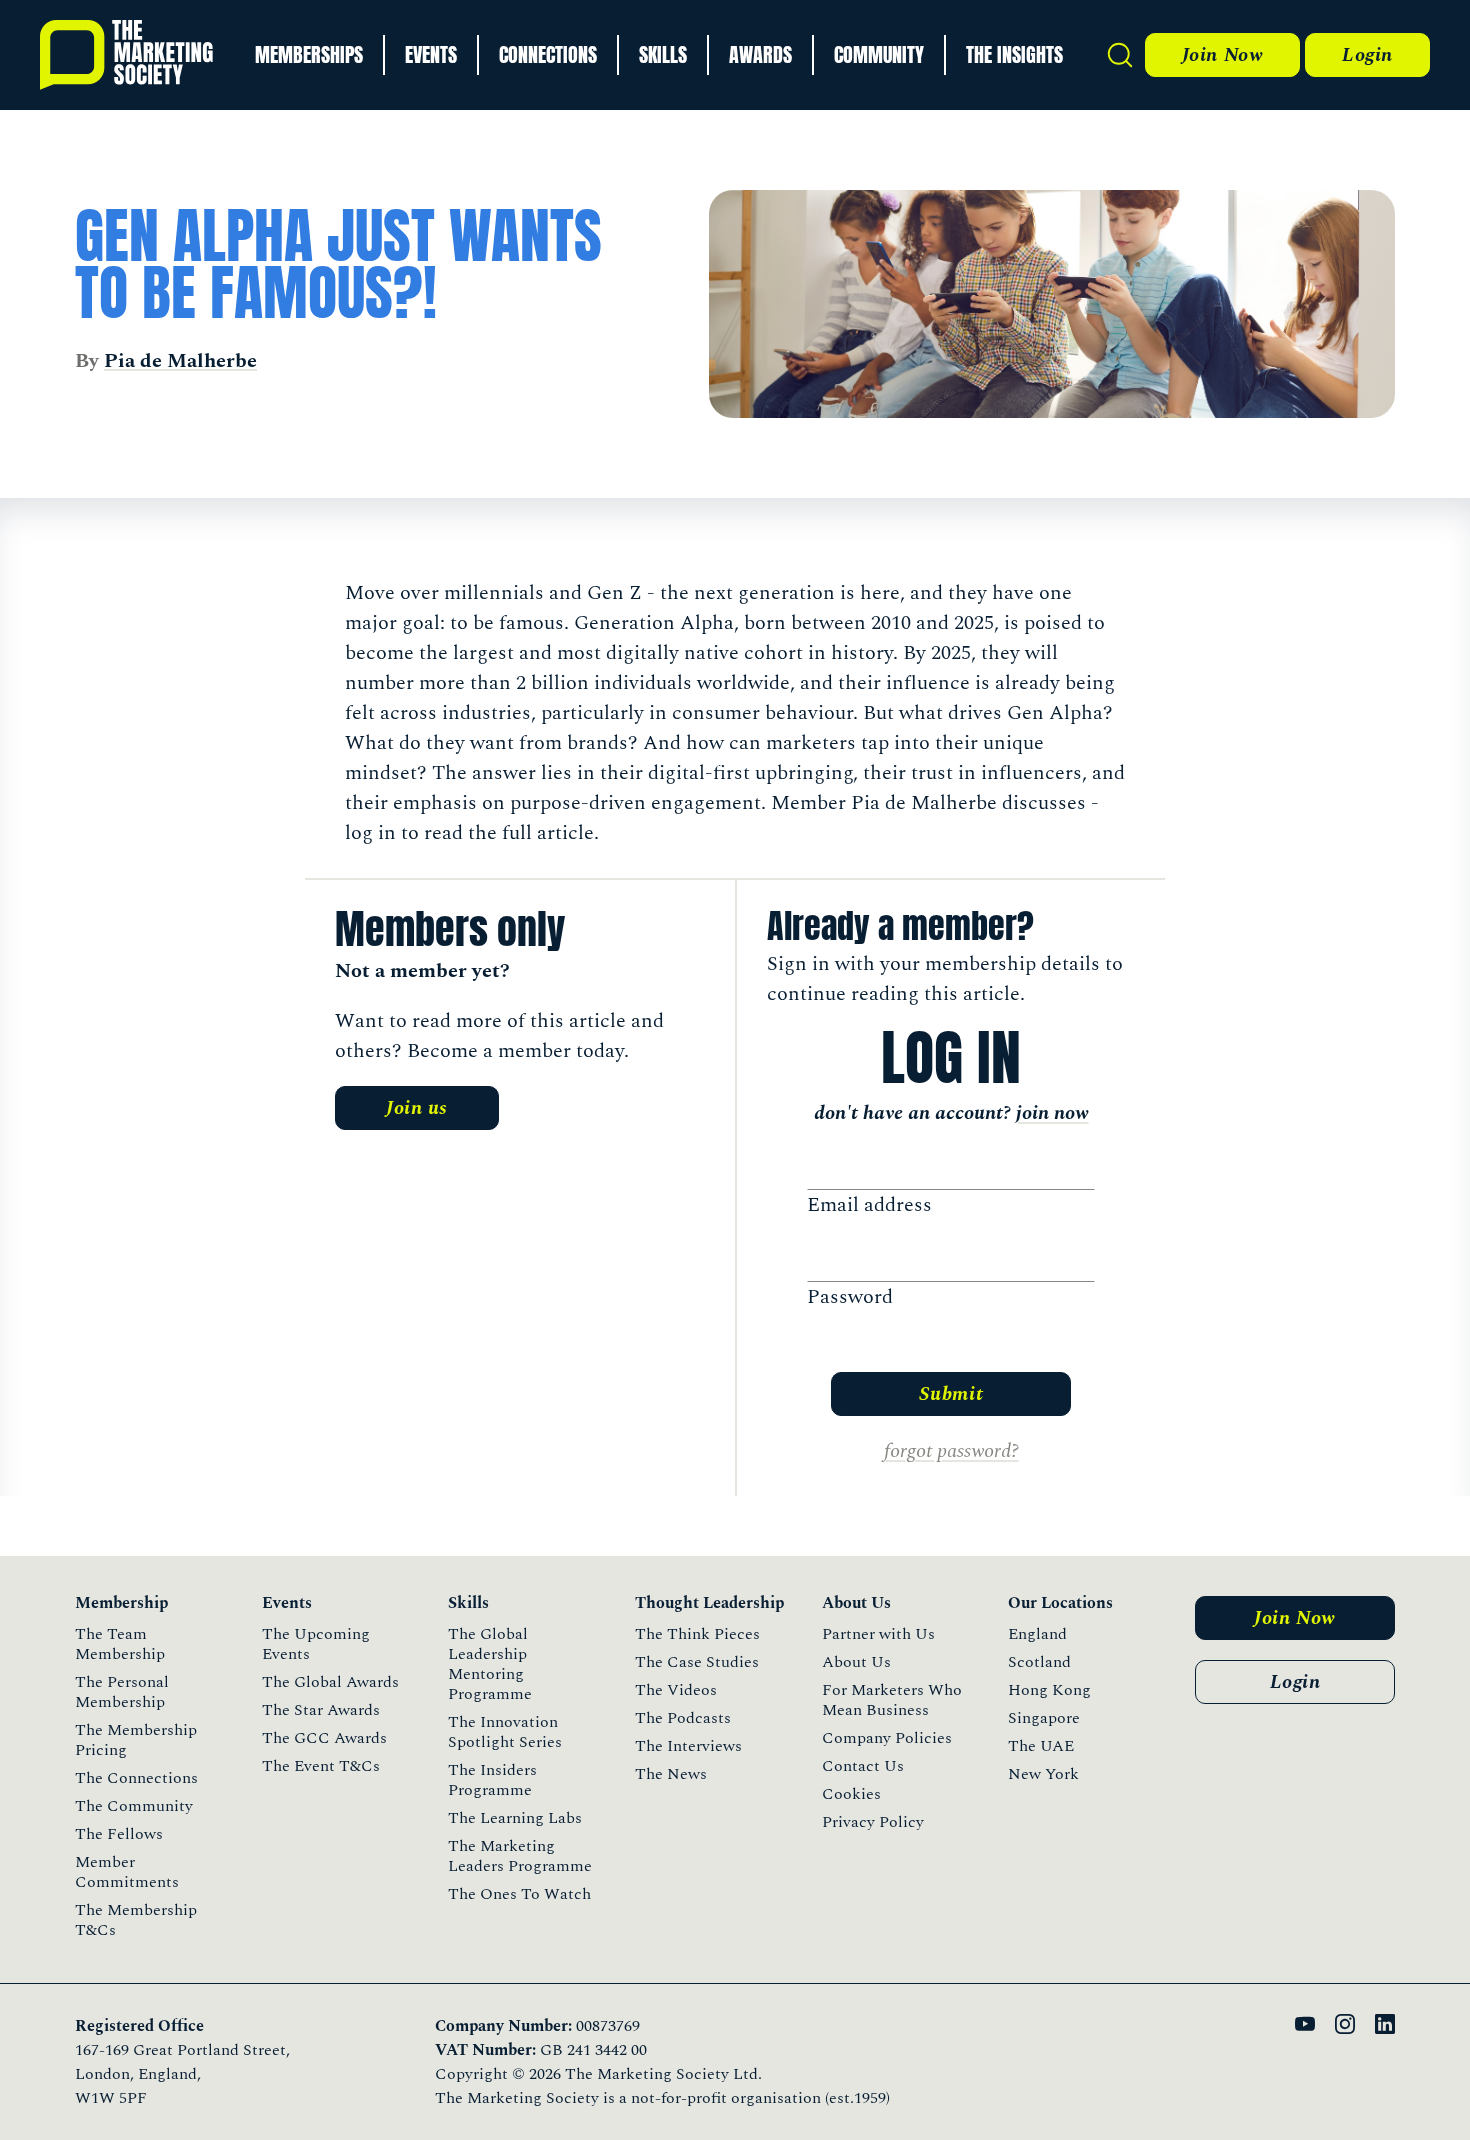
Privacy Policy (873, 1822)
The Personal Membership (122, 1692)
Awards (760, 54)
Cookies (851, 1794)
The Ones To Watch (519, 1894)
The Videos (676, 1690)
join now (1052, 1113)
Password (850, 1297)
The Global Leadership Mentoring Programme (490, 1664)
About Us (856, 1662)
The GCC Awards (324, 1738)
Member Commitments (127, 1872)
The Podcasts (683, 1718)
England (1037, 1634)
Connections (548, 54)
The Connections (136, 1778)
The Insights (1014, 54)
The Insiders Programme (492, 1780)
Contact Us (863, 1766)
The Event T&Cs (321, 1766)
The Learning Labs (515, 1818)
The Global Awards (330, 1682)
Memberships (309, 54)
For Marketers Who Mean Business (892, 1700)
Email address (869, 1205)
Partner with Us (878, 1634)
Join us (417, 1108)
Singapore (1044, 1718)
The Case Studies (697, 1662)
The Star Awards (321, 1710)
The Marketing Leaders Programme (520, 1856)
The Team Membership (120, 1644)
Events (431, 54)
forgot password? (951, 1451)
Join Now (1222, 55)
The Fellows (119, 1834)
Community (879, 54)
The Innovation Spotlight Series (505, 1732)
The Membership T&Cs (136, 1920)
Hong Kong (1049, 1690)
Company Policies (887, 1738)
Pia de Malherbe (180, 361)
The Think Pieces (697, 1634)
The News (671, 1774)
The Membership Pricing (136, 1740)
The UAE (1041, 1746)
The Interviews (688, 1746)
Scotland (1039, 1662)
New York (1043, 1774)
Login (1367, 55)
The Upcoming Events (316, 1644)
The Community (134, 1806)
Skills (663, 54)
